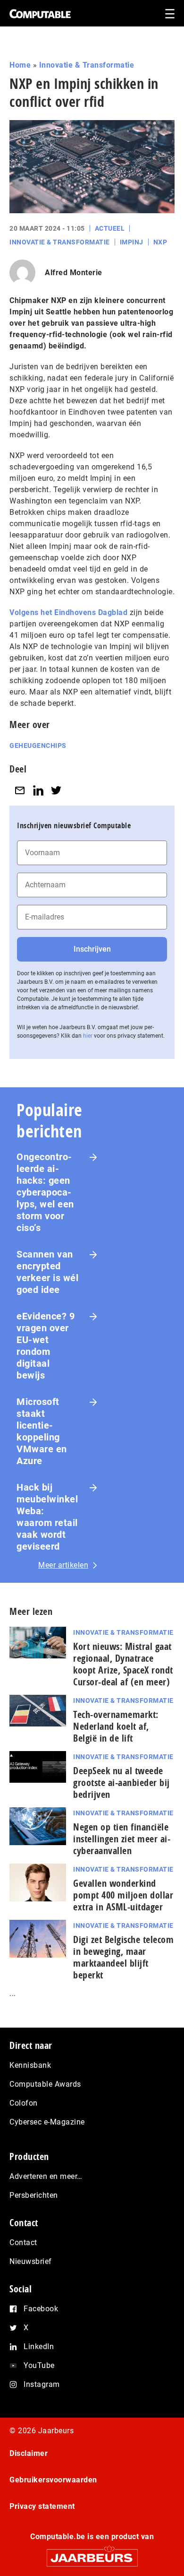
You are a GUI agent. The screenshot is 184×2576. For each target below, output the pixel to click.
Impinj (132, 242)
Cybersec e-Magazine (47, 2122)
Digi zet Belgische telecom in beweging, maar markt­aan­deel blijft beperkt (123, 1957)
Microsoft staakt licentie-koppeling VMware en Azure (42, 1431)
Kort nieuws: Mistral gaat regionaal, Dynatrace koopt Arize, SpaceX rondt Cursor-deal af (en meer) (123, 1664)
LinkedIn (39, 2346)
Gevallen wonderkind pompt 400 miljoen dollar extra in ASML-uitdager (123, 1895)
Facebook (41, 2309)
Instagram (42, 2384)
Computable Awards (45, 2084)
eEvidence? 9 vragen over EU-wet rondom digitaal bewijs (46, 1346)
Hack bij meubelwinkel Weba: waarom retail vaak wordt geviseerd (47, 1517)
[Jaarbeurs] (92, 2554)
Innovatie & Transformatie (87, 65)
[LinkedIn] (38, 790)
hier (88, 1036)
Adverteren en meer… (46, 2176)
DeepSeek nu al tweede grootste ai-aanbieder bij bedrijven (121, 1782)
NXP (160, 242)
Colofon (24, 2103)
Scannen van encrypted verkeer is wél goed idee (47, 1272)
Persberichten (34, 2195)
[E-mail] (20, 790)
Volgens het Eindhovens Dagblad (68, 612)
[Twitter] (56, 790)
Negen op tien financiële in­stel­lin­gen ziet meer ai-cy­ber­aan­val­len (122, 1839)
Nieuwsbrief (31, 2261)
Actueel (110, 228)
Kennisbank (30, 2065)
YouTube (39, 2365)
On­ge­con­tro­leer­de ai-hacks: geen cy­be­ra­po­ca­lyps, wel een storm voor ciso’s (45, 1192)
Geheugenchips (38, 746)
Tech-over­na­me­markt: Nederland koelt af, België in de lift (116, 1726)
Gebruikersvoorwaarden (53, 2480)
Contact (23, 2242)
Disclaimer (29, 2453)
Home (20, 65)
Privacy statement (42, 2506)
